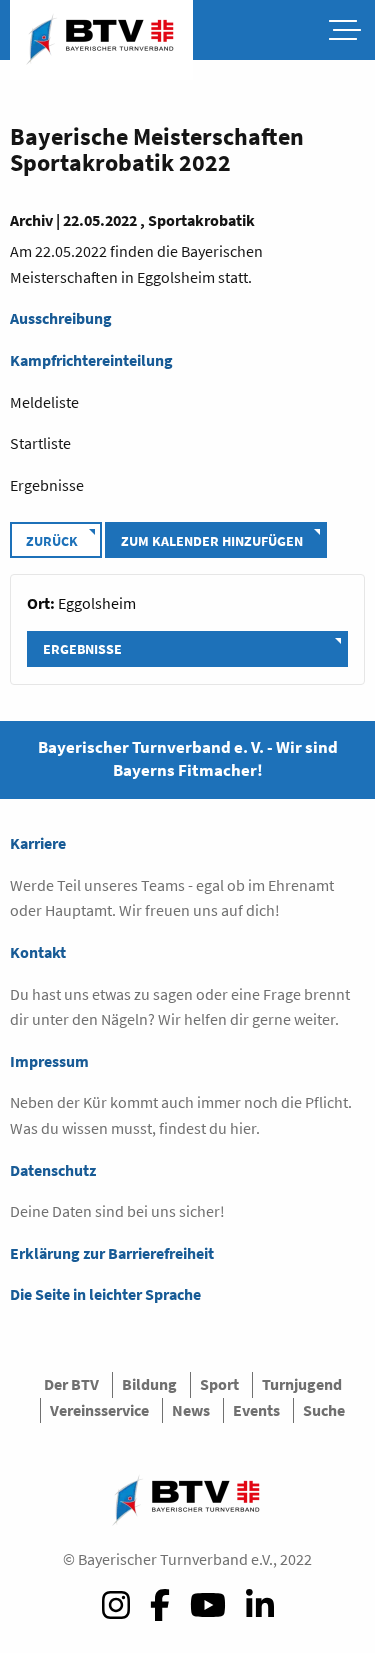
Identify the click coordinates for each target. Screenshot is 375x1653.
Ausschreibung (61, 318)
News (191, 1410)
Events (256, 1410)
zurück (52, 541)
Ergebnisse (82, 649)
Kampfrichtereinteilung (91, 360)
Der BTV (71, 1384)
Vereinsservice (99, 1410)
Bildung (149, 1384)
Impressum (49, 1061)
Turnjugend (302, 1384)
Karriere (38, 843)
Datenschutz (53, 1170)
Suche (324, 1410)
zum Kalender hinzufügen (212, 541)
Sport (219, 1384)
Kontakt (38, 952)
